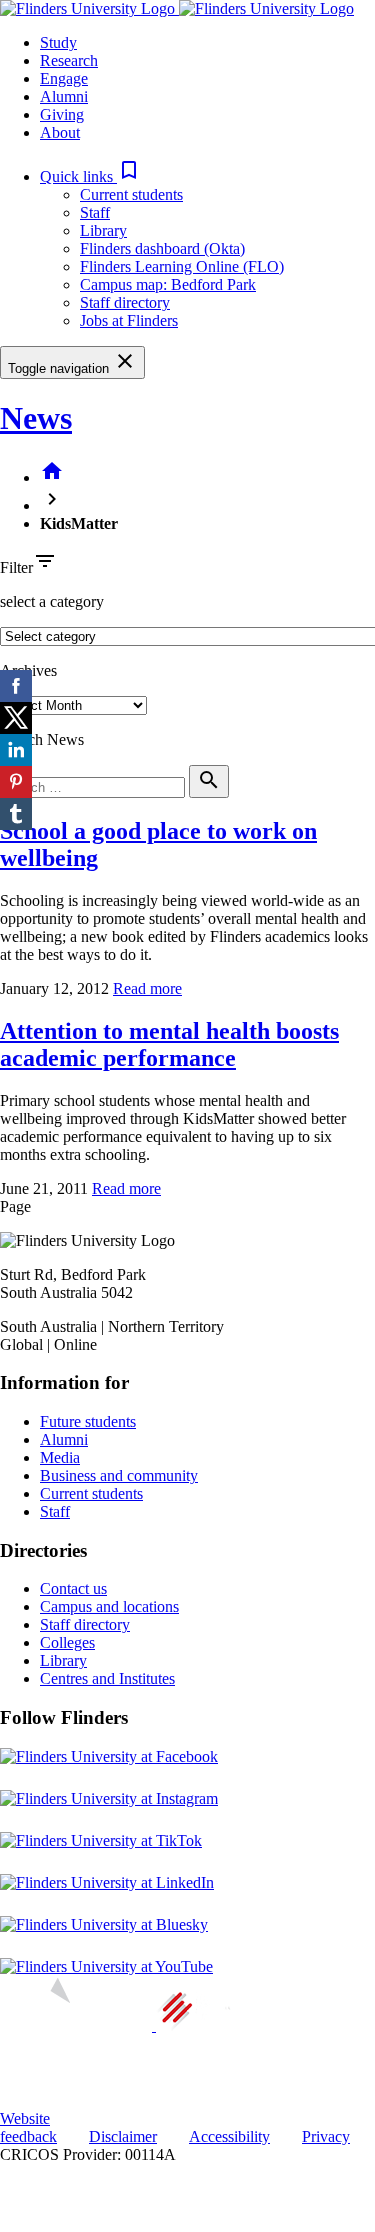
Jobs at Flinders (129, 320)
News (36, 418)
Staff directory (125, 302)
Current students (131, 194)
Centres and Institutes (107, 1678)
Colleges (67, 1642)
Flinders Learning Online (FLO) (182, 266)
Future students (88, 1421)
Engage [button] (64, 78)
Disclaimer (123, 2136)
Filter (16, 567)
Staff (95, 212)
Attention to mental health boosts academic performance (169, 1044)
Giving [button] (62, 114)
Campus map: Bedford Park (168, 284)
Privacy (326, 2136)
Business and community (119, 1475)
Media (60, 1457)
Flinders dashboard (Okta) (162, 248)
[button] (90, 176)
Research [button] (69, 60)
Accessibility (229, 2136)
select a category (52, 601)
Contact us (73, 1588)
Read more (147, 988)
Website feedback (28, 2127)
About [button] (60, 132)
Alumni (64, 1439)
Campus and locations (109, 1606)
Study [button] (58, 42)
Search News (42, 739)
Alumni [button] (64, 96)
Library (103, 230)
